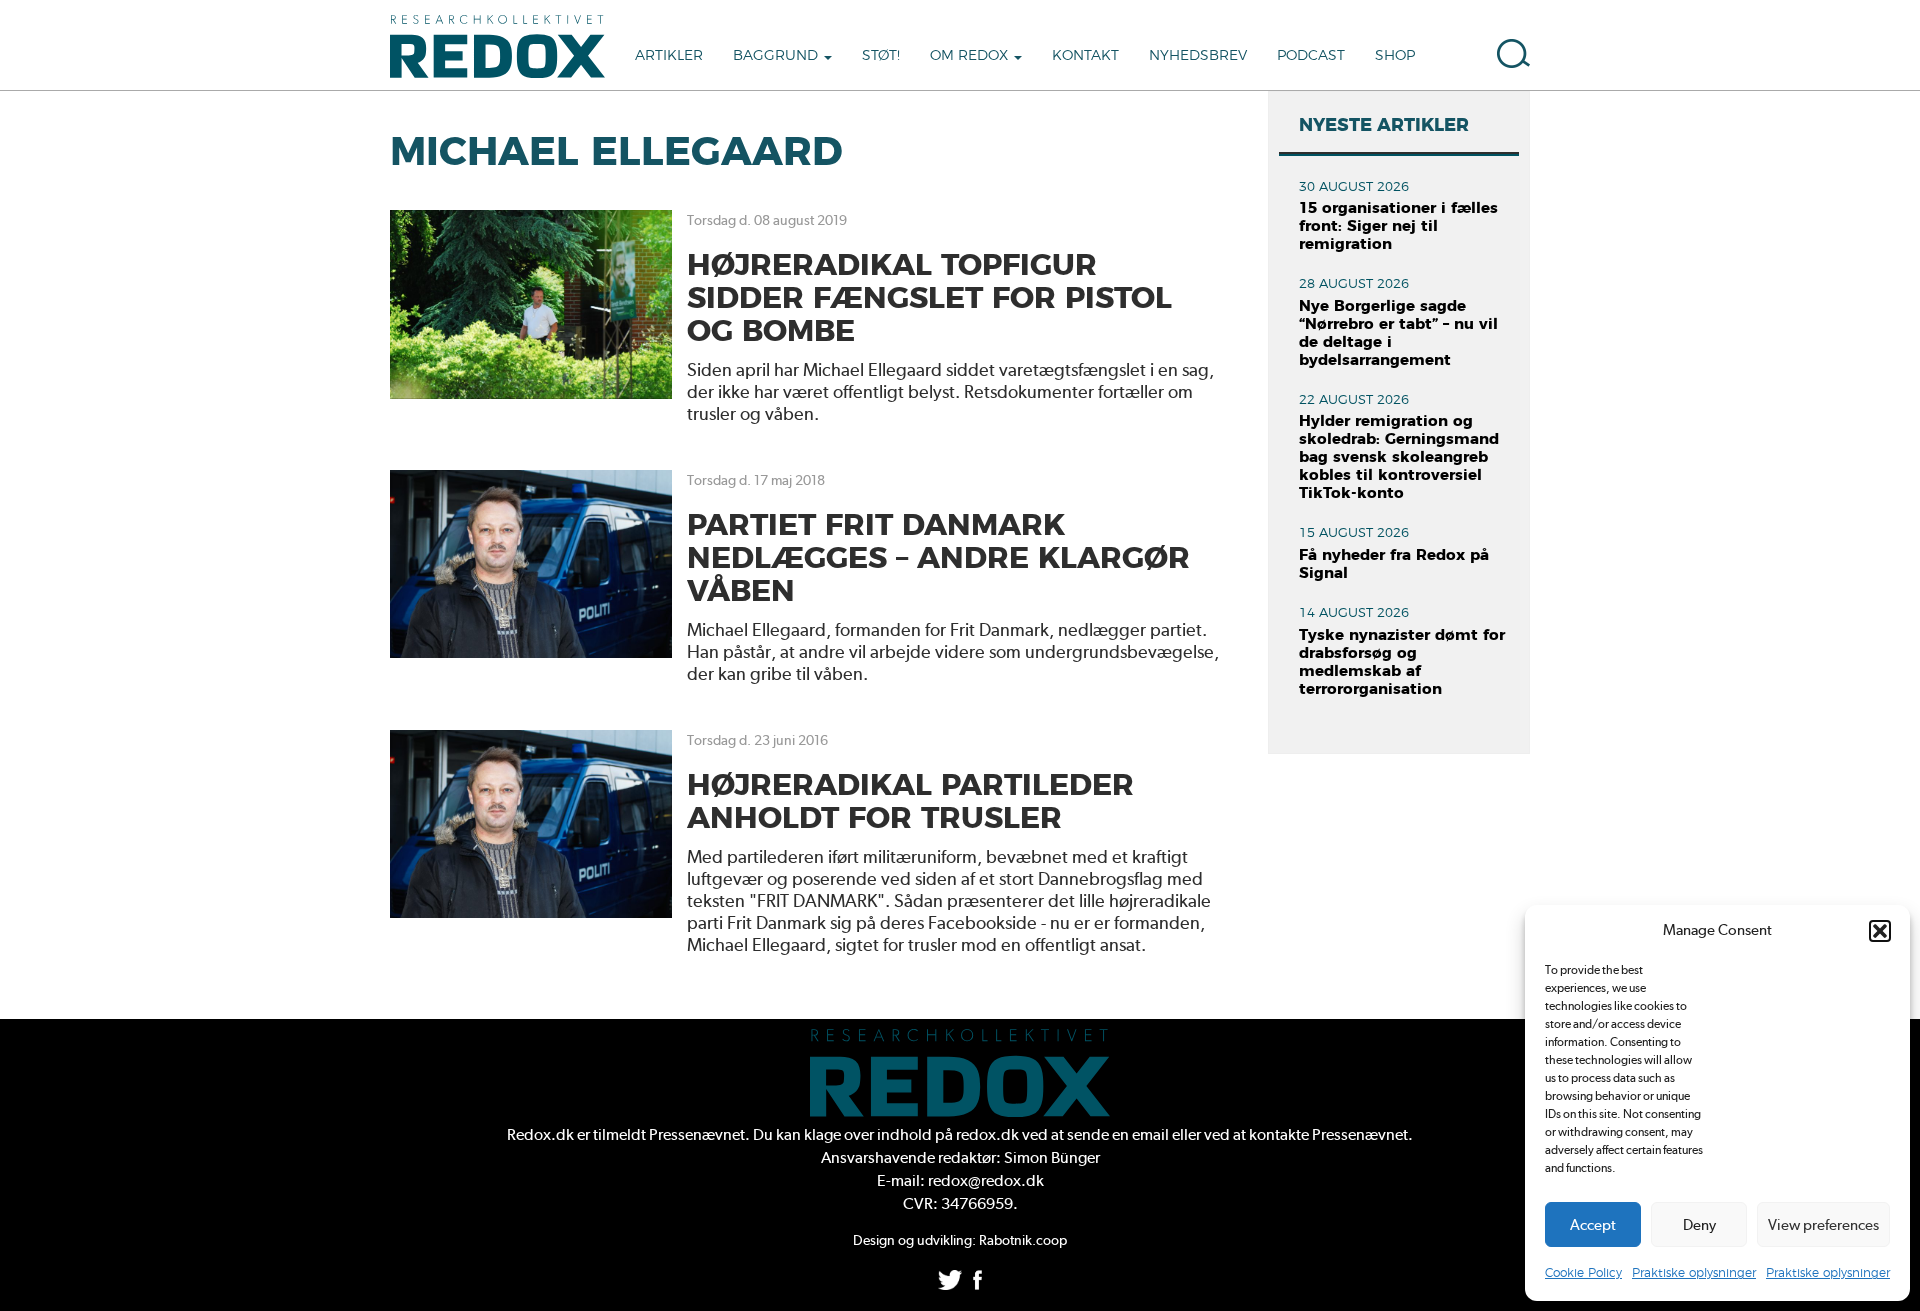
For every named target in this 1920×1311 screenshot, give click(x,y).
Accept (1593, 1225)
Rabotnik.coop (1023, 1240)
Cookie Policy (1583, 1273)
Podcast (1311, 56)
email (1150, 1134)
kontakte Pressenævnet (1328, 1134)
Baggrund (777, 56)
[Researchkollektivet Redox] (505, 45)
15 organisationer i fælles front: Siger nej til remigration (1398, 226)
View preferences (1823, 1225)
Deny (1699, 1225)
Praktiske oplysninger (1694, 1273)
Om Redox (971, 56)
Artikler (669, 56)
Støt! (881, 56)
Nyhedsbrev (1198, 56)
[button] (1880, 931)
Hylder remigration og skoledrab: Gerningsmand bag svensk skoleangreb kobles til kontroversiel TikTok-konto (1399, 457)
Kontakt (1085, 56)
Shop (1395, 56)
